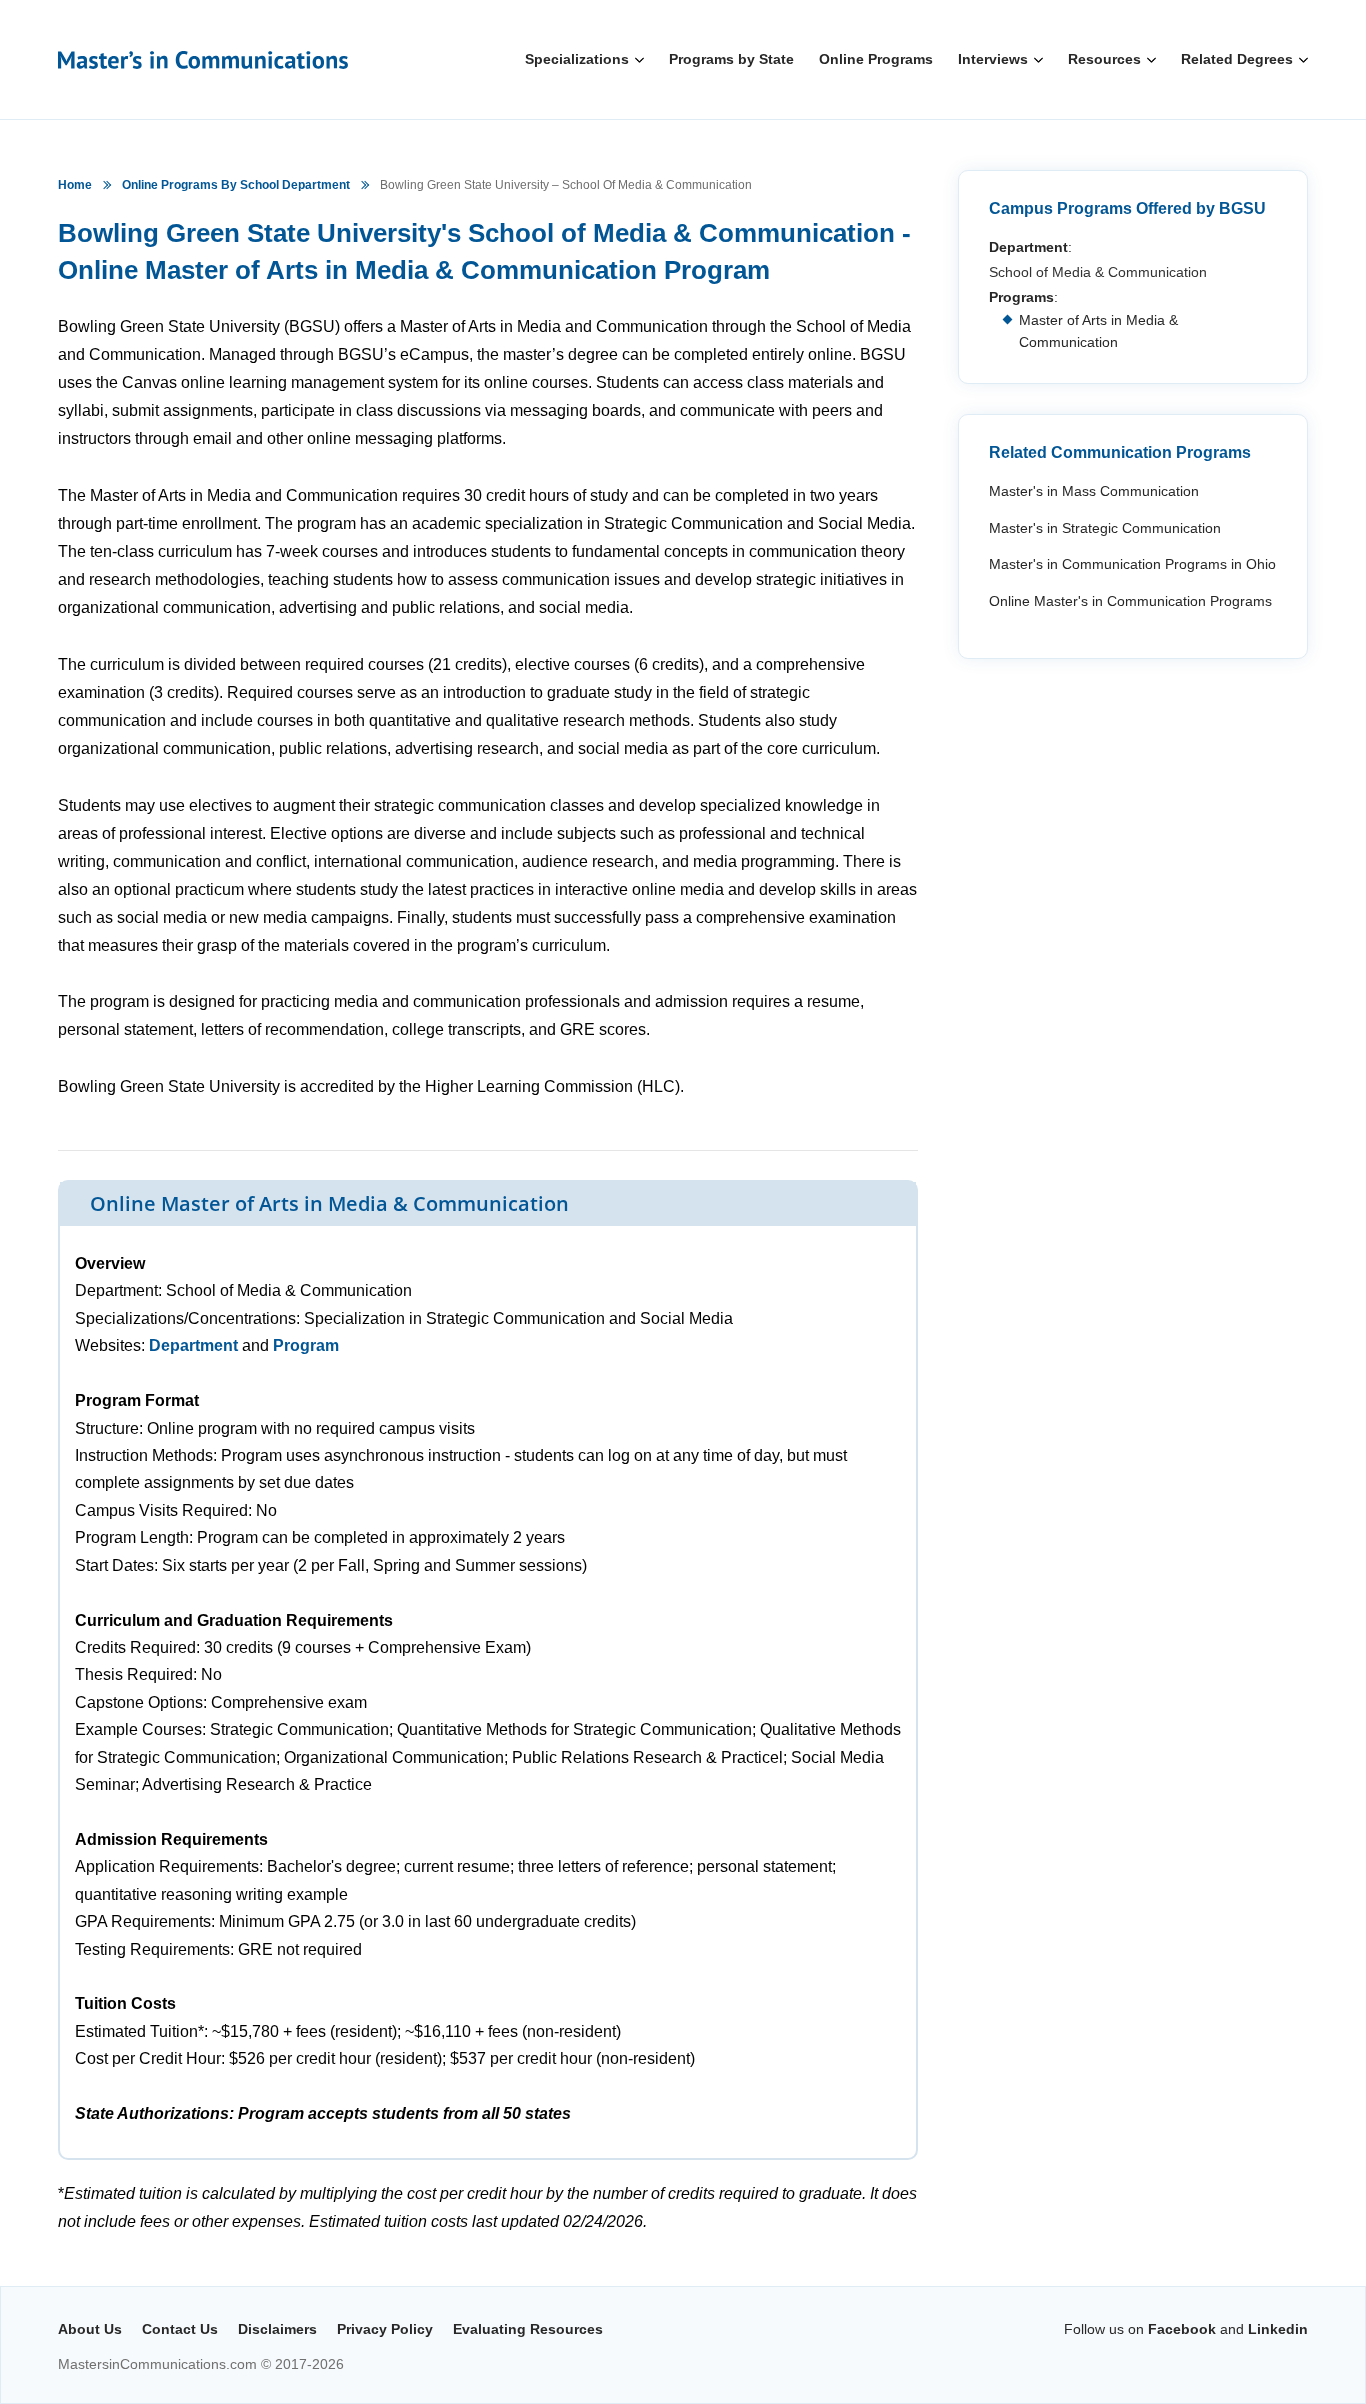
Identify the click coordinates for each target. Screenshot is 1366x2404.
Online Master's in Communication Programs (1130, 601)
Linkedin (1278, 2329)
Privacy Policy (385, 2329)
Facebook (1182, 2329)
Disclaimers (277, 2329)
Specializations (577, 59)
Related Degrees (1237, 59)
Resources (1104, 59)
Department (193, 1345)
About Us (90, 2329)
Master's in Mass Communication (1094, 491)
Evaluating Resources (528, 2329)
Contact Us (180, 2329)
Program (306, 1345)
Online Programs (876, 59)
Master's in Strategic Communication (1105, 528)
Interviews (993, 59)
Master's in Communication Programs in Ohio (1132, 564)
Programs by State (731, 59)
